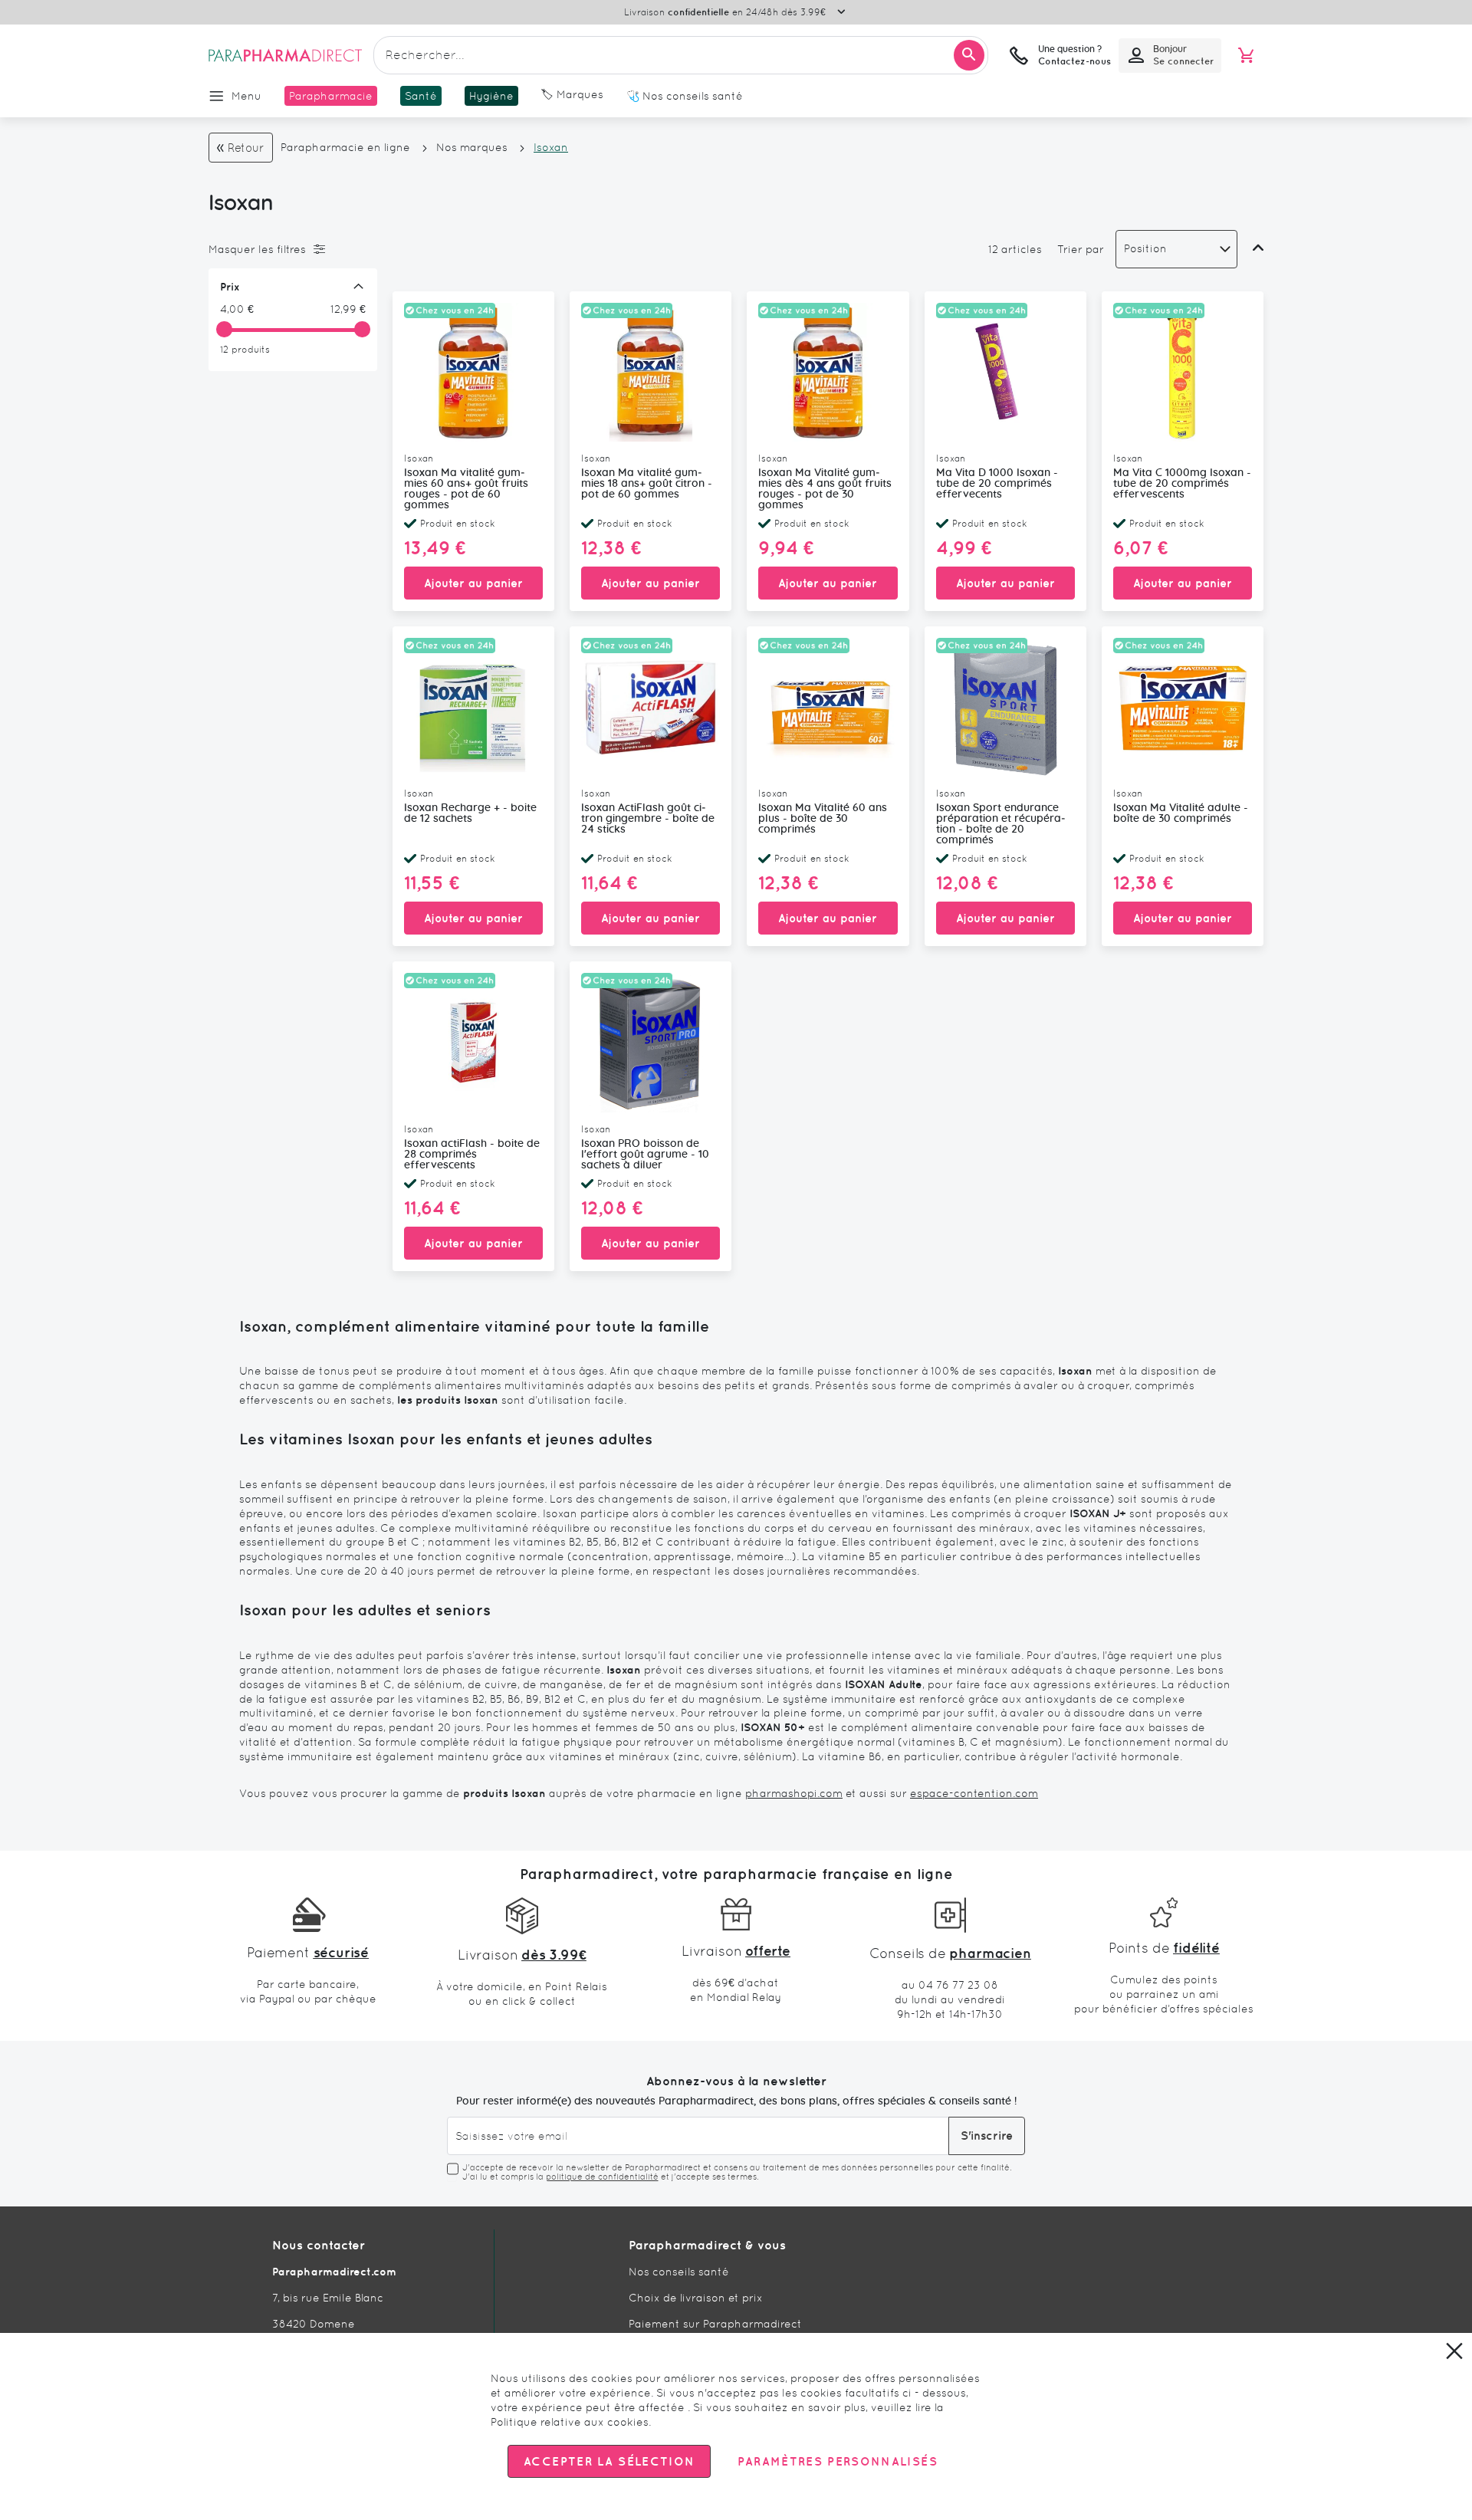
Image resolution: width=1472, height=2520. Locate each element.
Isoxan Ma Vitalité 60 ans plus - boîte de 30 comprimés (823, 819)
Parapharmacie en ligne (345, 147)
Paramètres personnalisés (837, 2461)
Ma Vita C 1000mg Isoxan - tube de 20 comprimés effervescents (1182, 484)
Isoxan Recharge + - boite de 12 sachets (470, 813)
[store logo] (285, 55)
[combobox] (681, 55)
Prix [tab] (230, 287)
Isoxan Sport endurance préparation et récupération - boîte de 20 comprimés (1001, 824)
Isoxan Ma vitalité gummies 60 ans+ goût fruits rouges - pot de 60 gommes (466, 489)
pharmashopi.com (794, 1793)
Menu (246, 96)
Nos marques (472, 147)
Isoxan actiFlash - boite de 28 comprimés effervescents (472, 1155)
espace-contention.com (974, 1793)
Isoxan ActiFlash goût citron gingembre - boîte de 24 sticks (648, 819)
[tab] (289, 249)
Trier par (1081, 249)
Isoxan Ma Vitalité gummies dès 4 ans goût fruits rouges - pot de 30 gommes (825, 489)
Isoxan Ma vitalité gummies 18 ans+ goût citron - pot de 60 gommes (647, 484)
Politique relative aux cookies (570, 2422)
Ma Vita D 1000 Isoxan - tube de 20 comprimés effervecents (997, 484)
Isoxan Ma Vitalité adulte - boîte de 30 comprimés (1181, 813)
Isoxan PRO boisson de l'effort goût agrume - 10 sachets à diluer (645, 1155)
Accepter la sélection (609, 2461)
